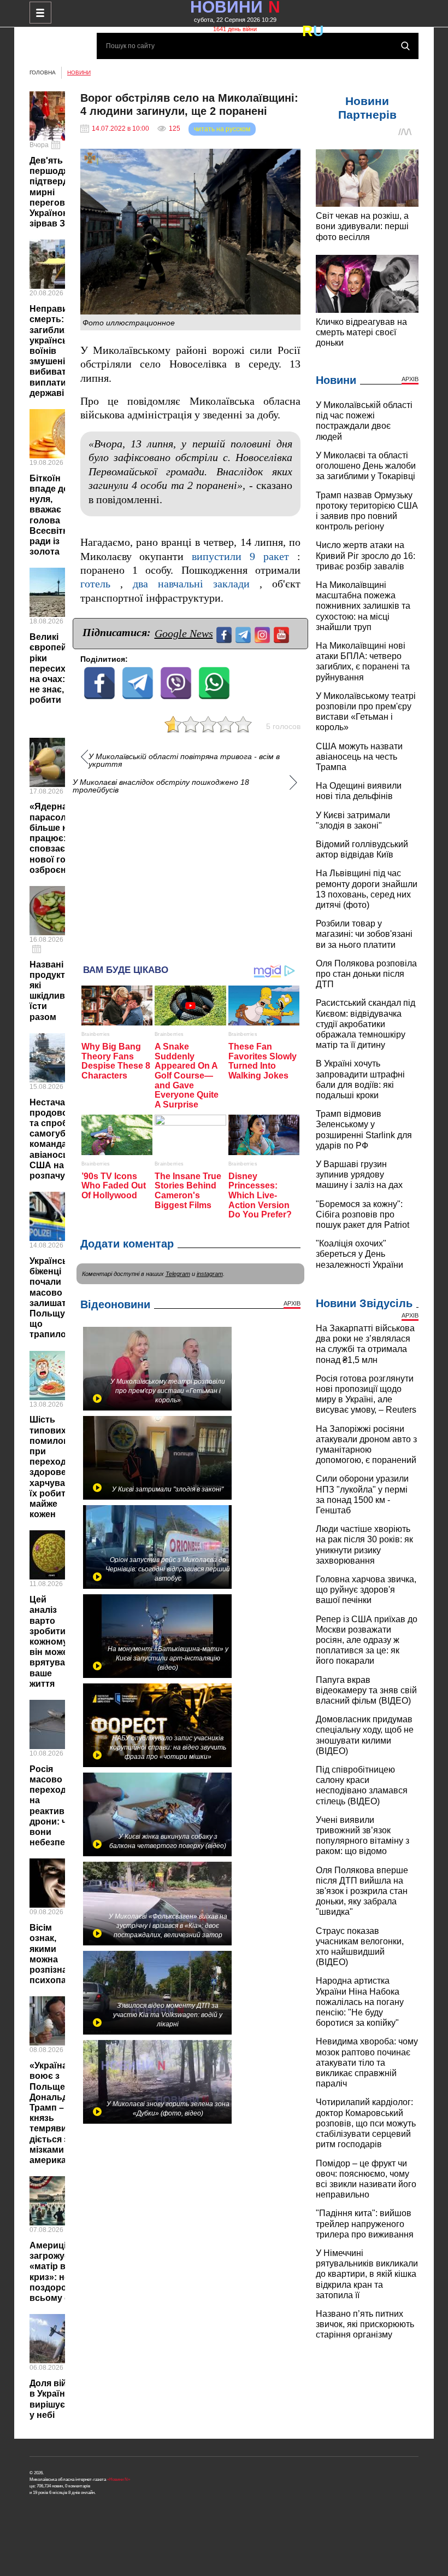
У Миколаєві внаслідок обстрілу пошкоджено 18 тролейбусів (161, 786)
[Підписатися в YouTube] (283, 634)
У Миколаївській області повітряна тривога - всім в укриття (184, 760)
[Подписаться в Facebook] (225, 634)
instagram (210, 1274)
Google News (184, 633)
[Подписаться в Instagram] (264, 634)
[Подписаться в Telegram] (244, 634)
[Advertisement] (191, 874)
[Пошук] (405, 46)
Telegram (178, 1274)
